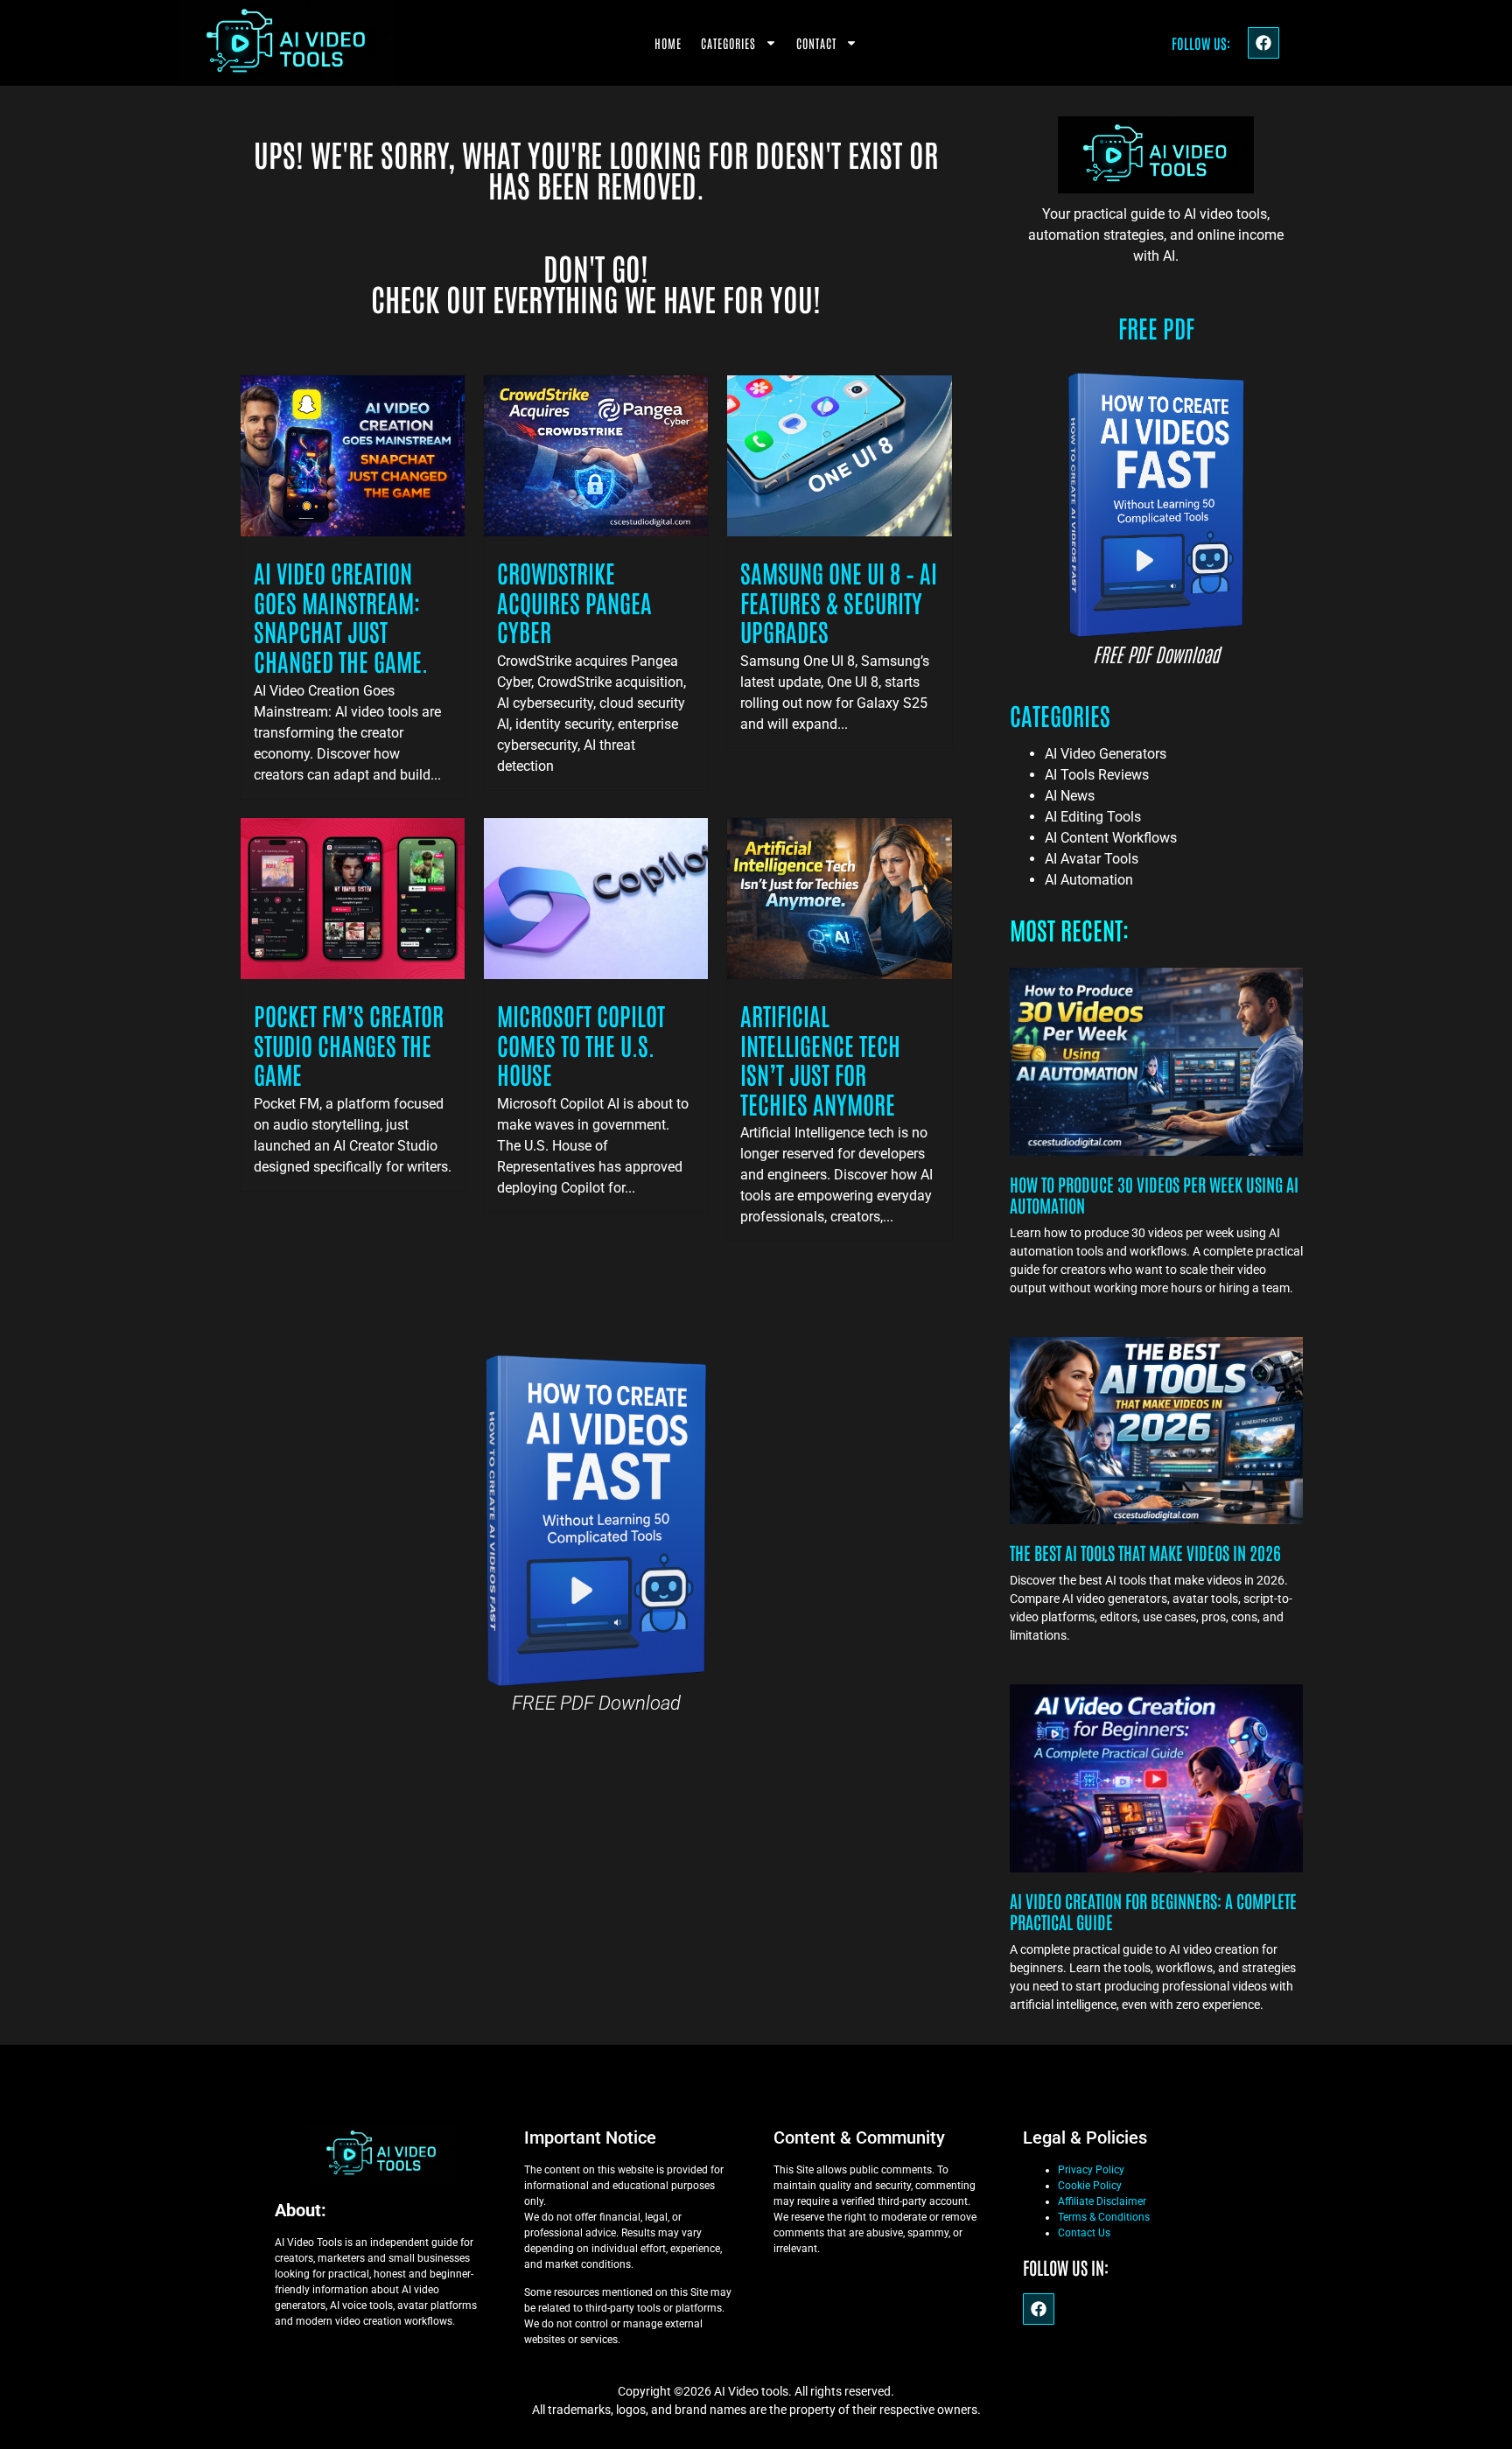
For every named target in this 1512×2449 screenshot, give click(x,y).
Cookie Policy (1090, 2186)
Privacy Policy (1091, 2170)
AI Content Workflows (1111, 838)
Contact (816, 43)
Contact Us (1084, 2233)
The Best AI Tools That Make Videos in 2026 (1145, 1552)
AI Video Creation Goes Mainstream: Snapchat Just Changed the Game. (341, 616)
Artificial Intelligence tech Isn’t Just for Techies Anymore (820, 1059)
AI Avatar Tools (1092, 859)
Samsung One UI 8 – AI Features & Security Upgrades (839, 602)
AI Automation (1089, 880)
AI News (1070, 796)
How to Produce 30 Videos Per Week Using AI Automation (1154, 1194)
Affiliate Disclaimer (1102, 2201)
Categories (728, 43)
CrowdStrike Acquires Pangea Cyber (574, 602)
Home (668, 43)
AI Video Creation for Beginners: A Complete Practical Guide (1153, 1911)
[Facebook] (1263, 43)
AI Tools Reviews (1097, 775)
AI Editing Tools (1093, 817)
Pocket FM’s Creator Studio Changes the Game (349, 1044)
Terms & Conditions (1104, 2217)
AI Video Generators (1106, 754)
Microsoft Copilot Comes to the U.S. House (581, 1044)
